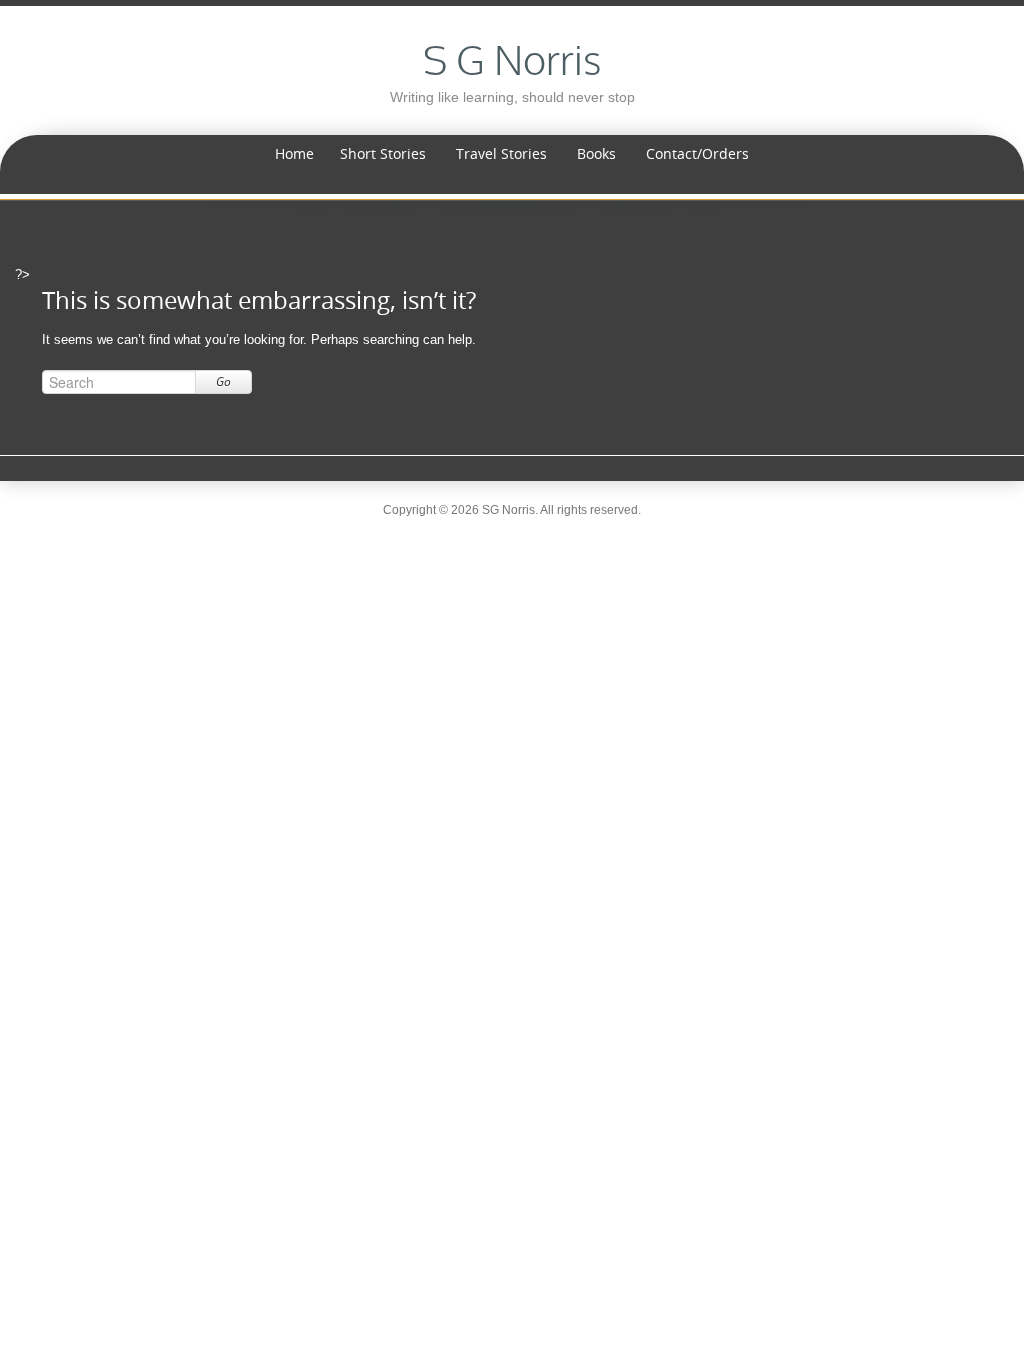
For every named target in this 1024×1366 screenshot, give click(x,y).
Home (294, 153)
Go (223, 381)
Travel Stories (501, 153)
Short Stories (383, 153)
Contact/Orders (697, 153)
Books (596, 153)
